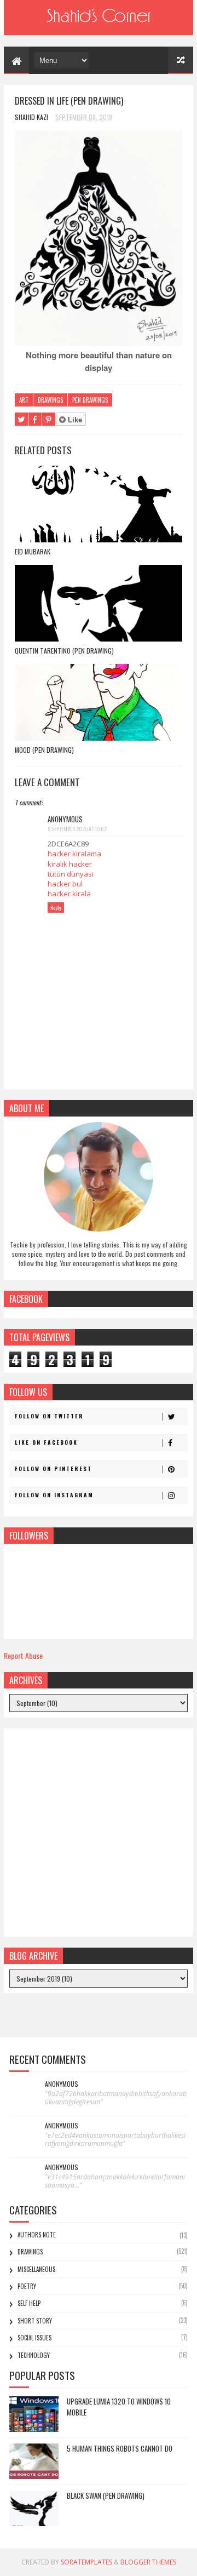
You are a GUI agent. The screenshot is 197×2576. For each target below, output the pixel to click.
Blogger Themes (148, 2562)
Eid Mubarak (33, 551)
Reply (56, 908)
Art (24, 400)
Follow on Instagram (54, 1495)
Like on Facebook (46, 1442)
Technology (34, 2355)
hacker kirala (69, 894)
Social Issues (34, 2338)
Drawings (50, 400)
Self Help (29, 2303)
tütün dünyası (71, 874)
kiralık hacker (70, 864)
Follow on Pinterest (53, 1469)
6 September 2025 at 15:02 (77, 829)
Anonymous (62, 2084)
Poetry (27, 2286)
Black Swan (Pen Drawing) (106, 2495)
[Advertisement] (99, 1833)
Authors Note (37, 2235)
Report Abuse (23, 1655)
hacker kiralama (74, 854)
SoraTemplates (86, 2562)
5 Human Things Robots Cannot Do (120, 2448)
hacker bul (65, 884)
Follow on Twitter (49, 1416)
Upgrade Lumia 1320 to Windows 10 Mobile (119, 2407)
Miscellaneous (36, 2269)
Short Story (35, 2321)
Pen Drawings (90, 400)
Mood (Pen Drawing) (44, 750)
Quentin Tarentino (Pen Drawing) (64, 651)
